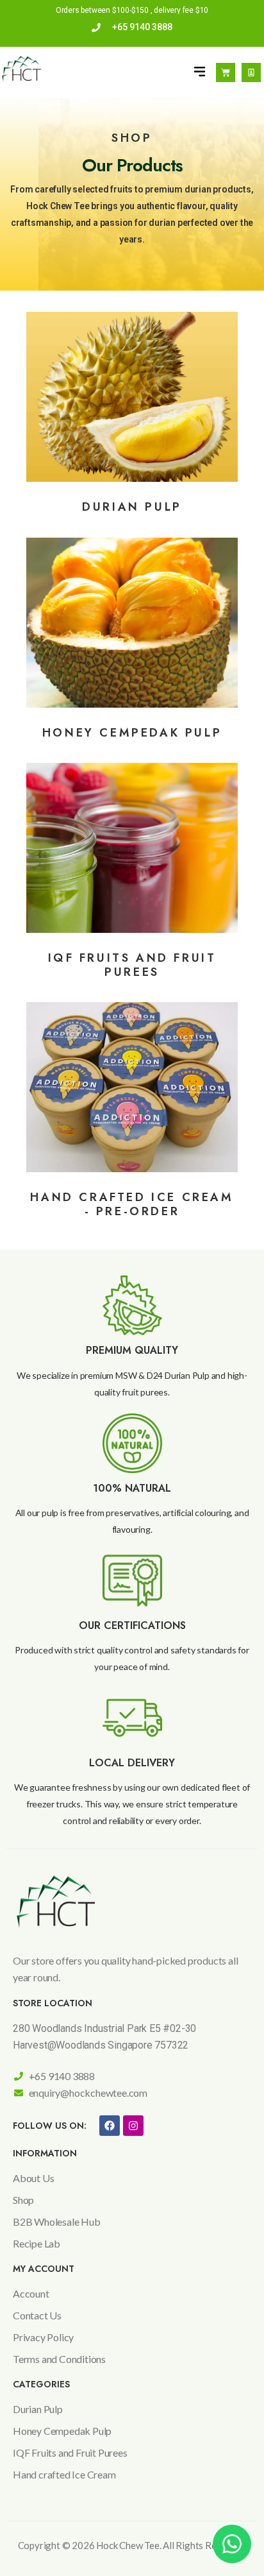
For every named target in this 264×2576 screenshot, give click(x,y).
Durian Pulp (132, 507)
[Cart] (226, 73)
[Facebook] (110, 2126)
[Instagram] (133, 2126)
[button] (200, 72)
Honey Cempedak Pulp (132, 733)
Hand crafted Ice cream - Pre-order (132, 1204)
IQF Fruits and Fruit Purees (132, 965)
